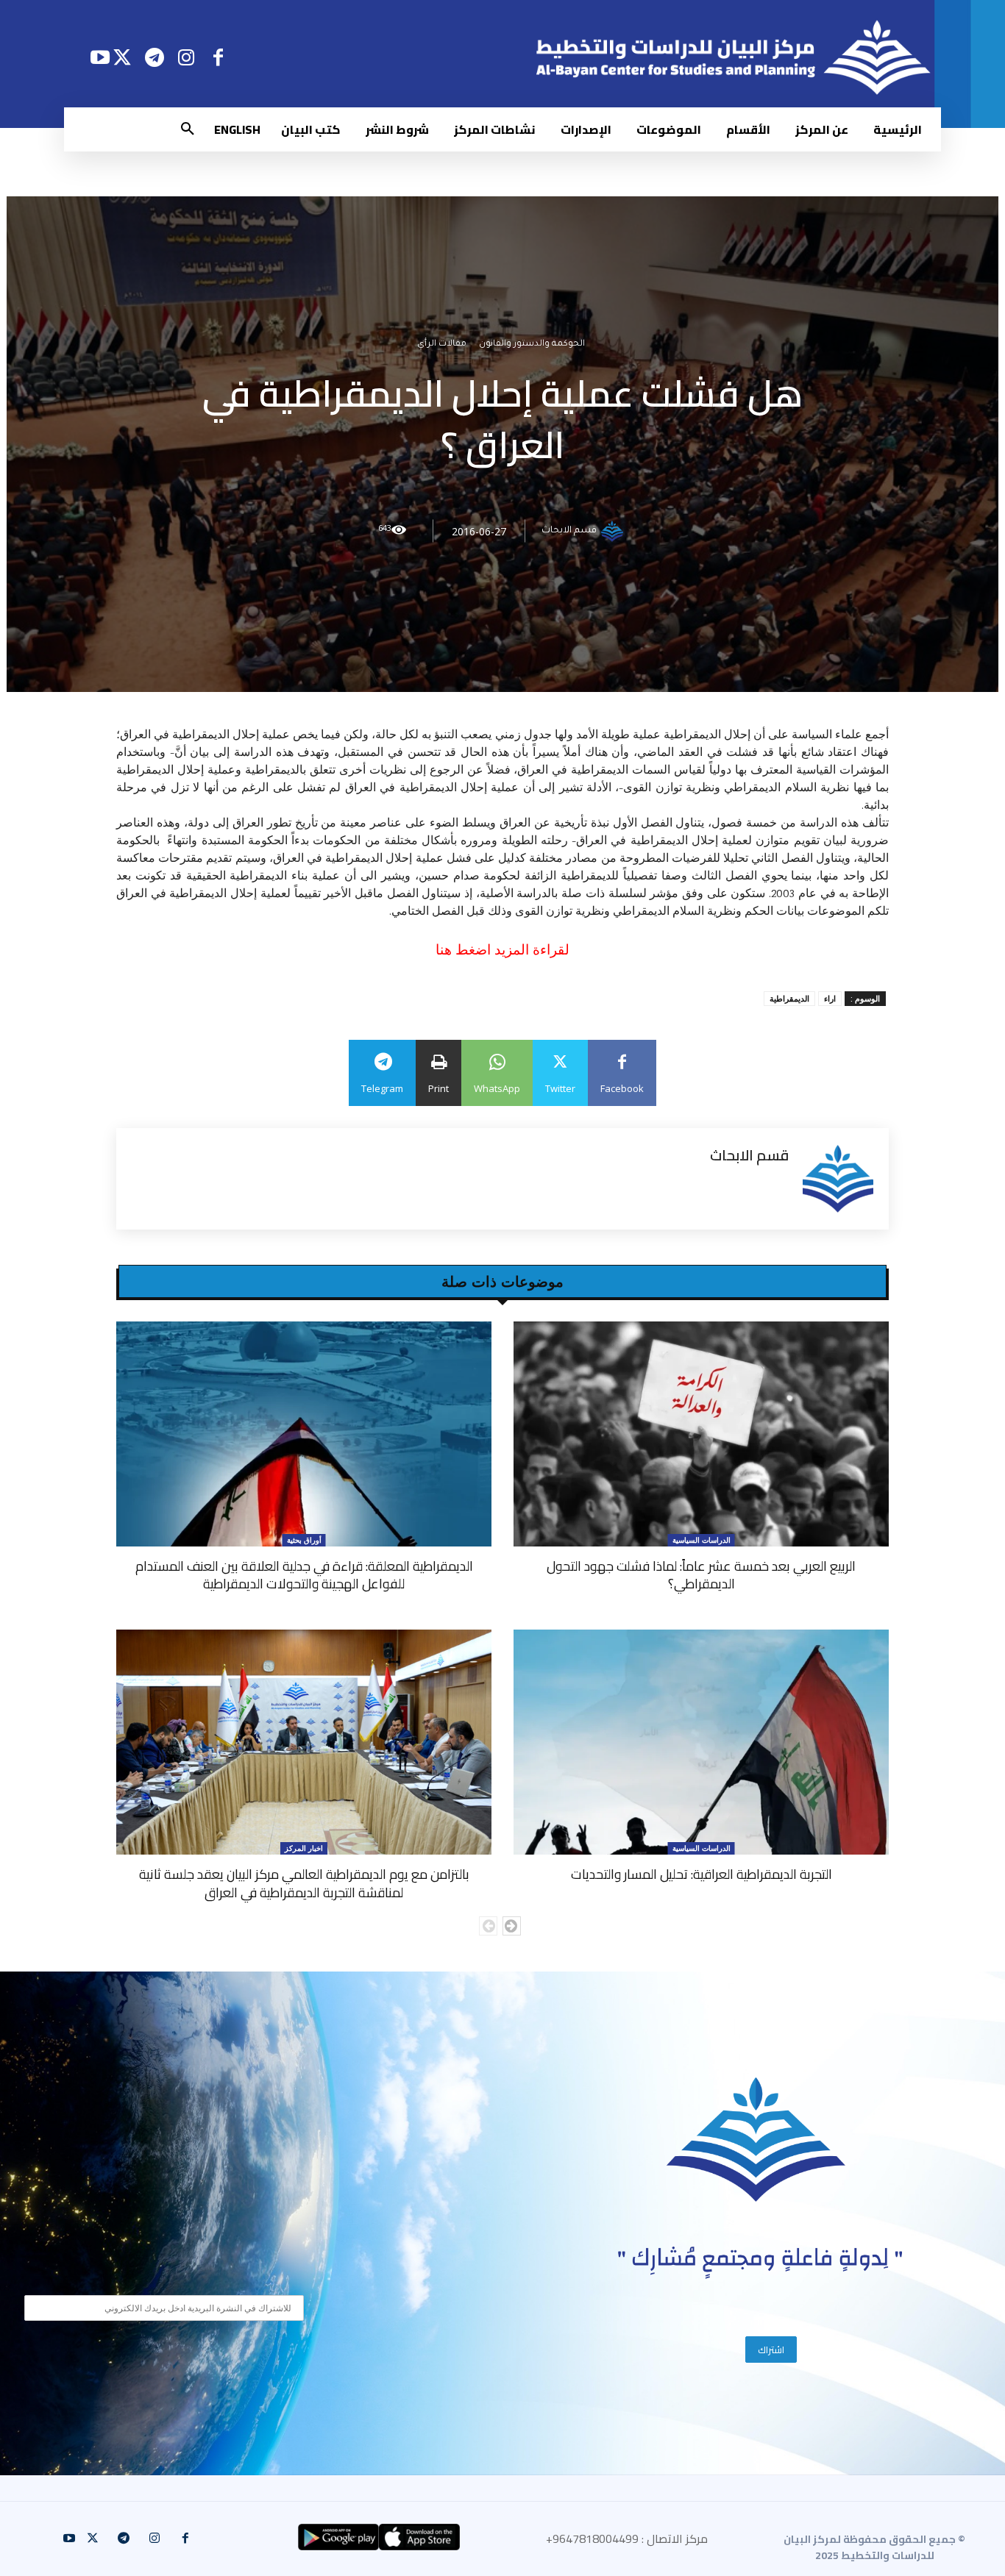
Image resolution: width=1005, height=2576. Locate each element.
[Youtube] (100, 57)
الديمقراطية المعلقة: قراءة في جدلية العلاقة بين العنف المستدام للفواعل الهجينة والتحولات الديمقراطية (304, 1575)
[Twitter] (122, 57)
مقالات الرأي (442, 345)
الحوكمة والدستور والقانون (532, 345)
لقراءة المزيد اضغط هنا (502, 950)
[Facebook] (218, 57)
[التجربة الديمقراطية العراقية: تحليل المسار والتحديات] (701, 1742)
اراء (830, 998)
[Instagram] (187, 57)
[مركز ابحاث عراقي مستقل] (756, 2140)
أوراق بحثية (304, 1540)
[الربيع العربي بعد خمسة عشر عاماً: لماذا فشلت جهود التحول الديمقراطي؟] (701, 1434)
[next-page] (512, 1926)
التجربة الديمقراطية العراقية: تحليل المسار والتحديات (702, 1874)
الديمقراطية (789, 998)
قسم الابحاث (569, 531)
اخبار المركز (304, 1848)
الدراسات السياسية (702, 1540)
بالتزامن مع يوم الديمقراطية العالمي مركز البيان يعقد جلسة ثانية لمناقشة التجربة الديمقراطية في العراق (304, 1883)
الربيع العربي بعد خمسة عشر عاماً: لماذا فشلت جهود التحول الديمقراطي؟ (701, 1575)
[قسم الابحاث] (614, 531)
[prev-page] (488, 1926)
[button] (188, 129)
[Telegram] (154, 57)
